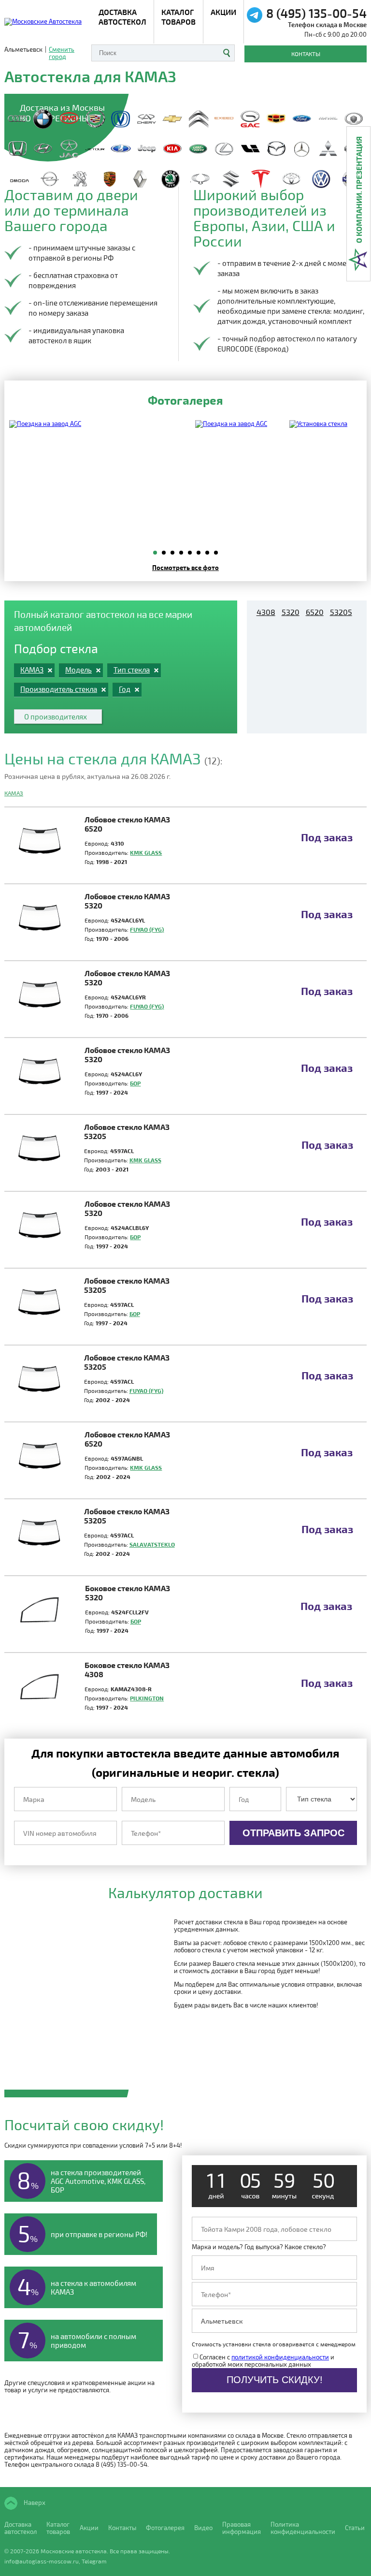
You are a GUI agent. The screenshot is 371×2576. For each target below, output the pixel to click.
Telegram (94, 2561)
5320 (291, 612)
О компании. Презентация (359, 190)
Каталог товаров (178, 17)
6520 (315, 612)
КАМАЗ (14, 793)
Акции (223, 12)
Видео (203, 2528)
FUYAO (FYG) (147, 929)
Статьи (355, 2528)
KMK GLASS (146, 852)
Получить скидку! (275, 2380)
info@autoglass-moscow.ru (42, 2561)
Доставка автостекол (21, 2528)
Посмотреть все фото (185, 567)
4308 (266, 612)
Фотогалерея (165, 2528)
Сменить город (62, 53)
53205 (341, 612)
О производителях (56, 717)
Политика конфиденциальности (303, 2528)
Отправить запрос (293, 1833)
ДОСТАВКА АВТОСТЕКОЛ (122, 17)
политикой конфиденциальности (280, 2357)
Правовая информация (242, 2528)
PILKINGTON (147, 1698)
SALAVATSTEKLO (152, 1544)
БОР (135, 1083)
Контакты (306, 54)
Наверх (34, 2503)
